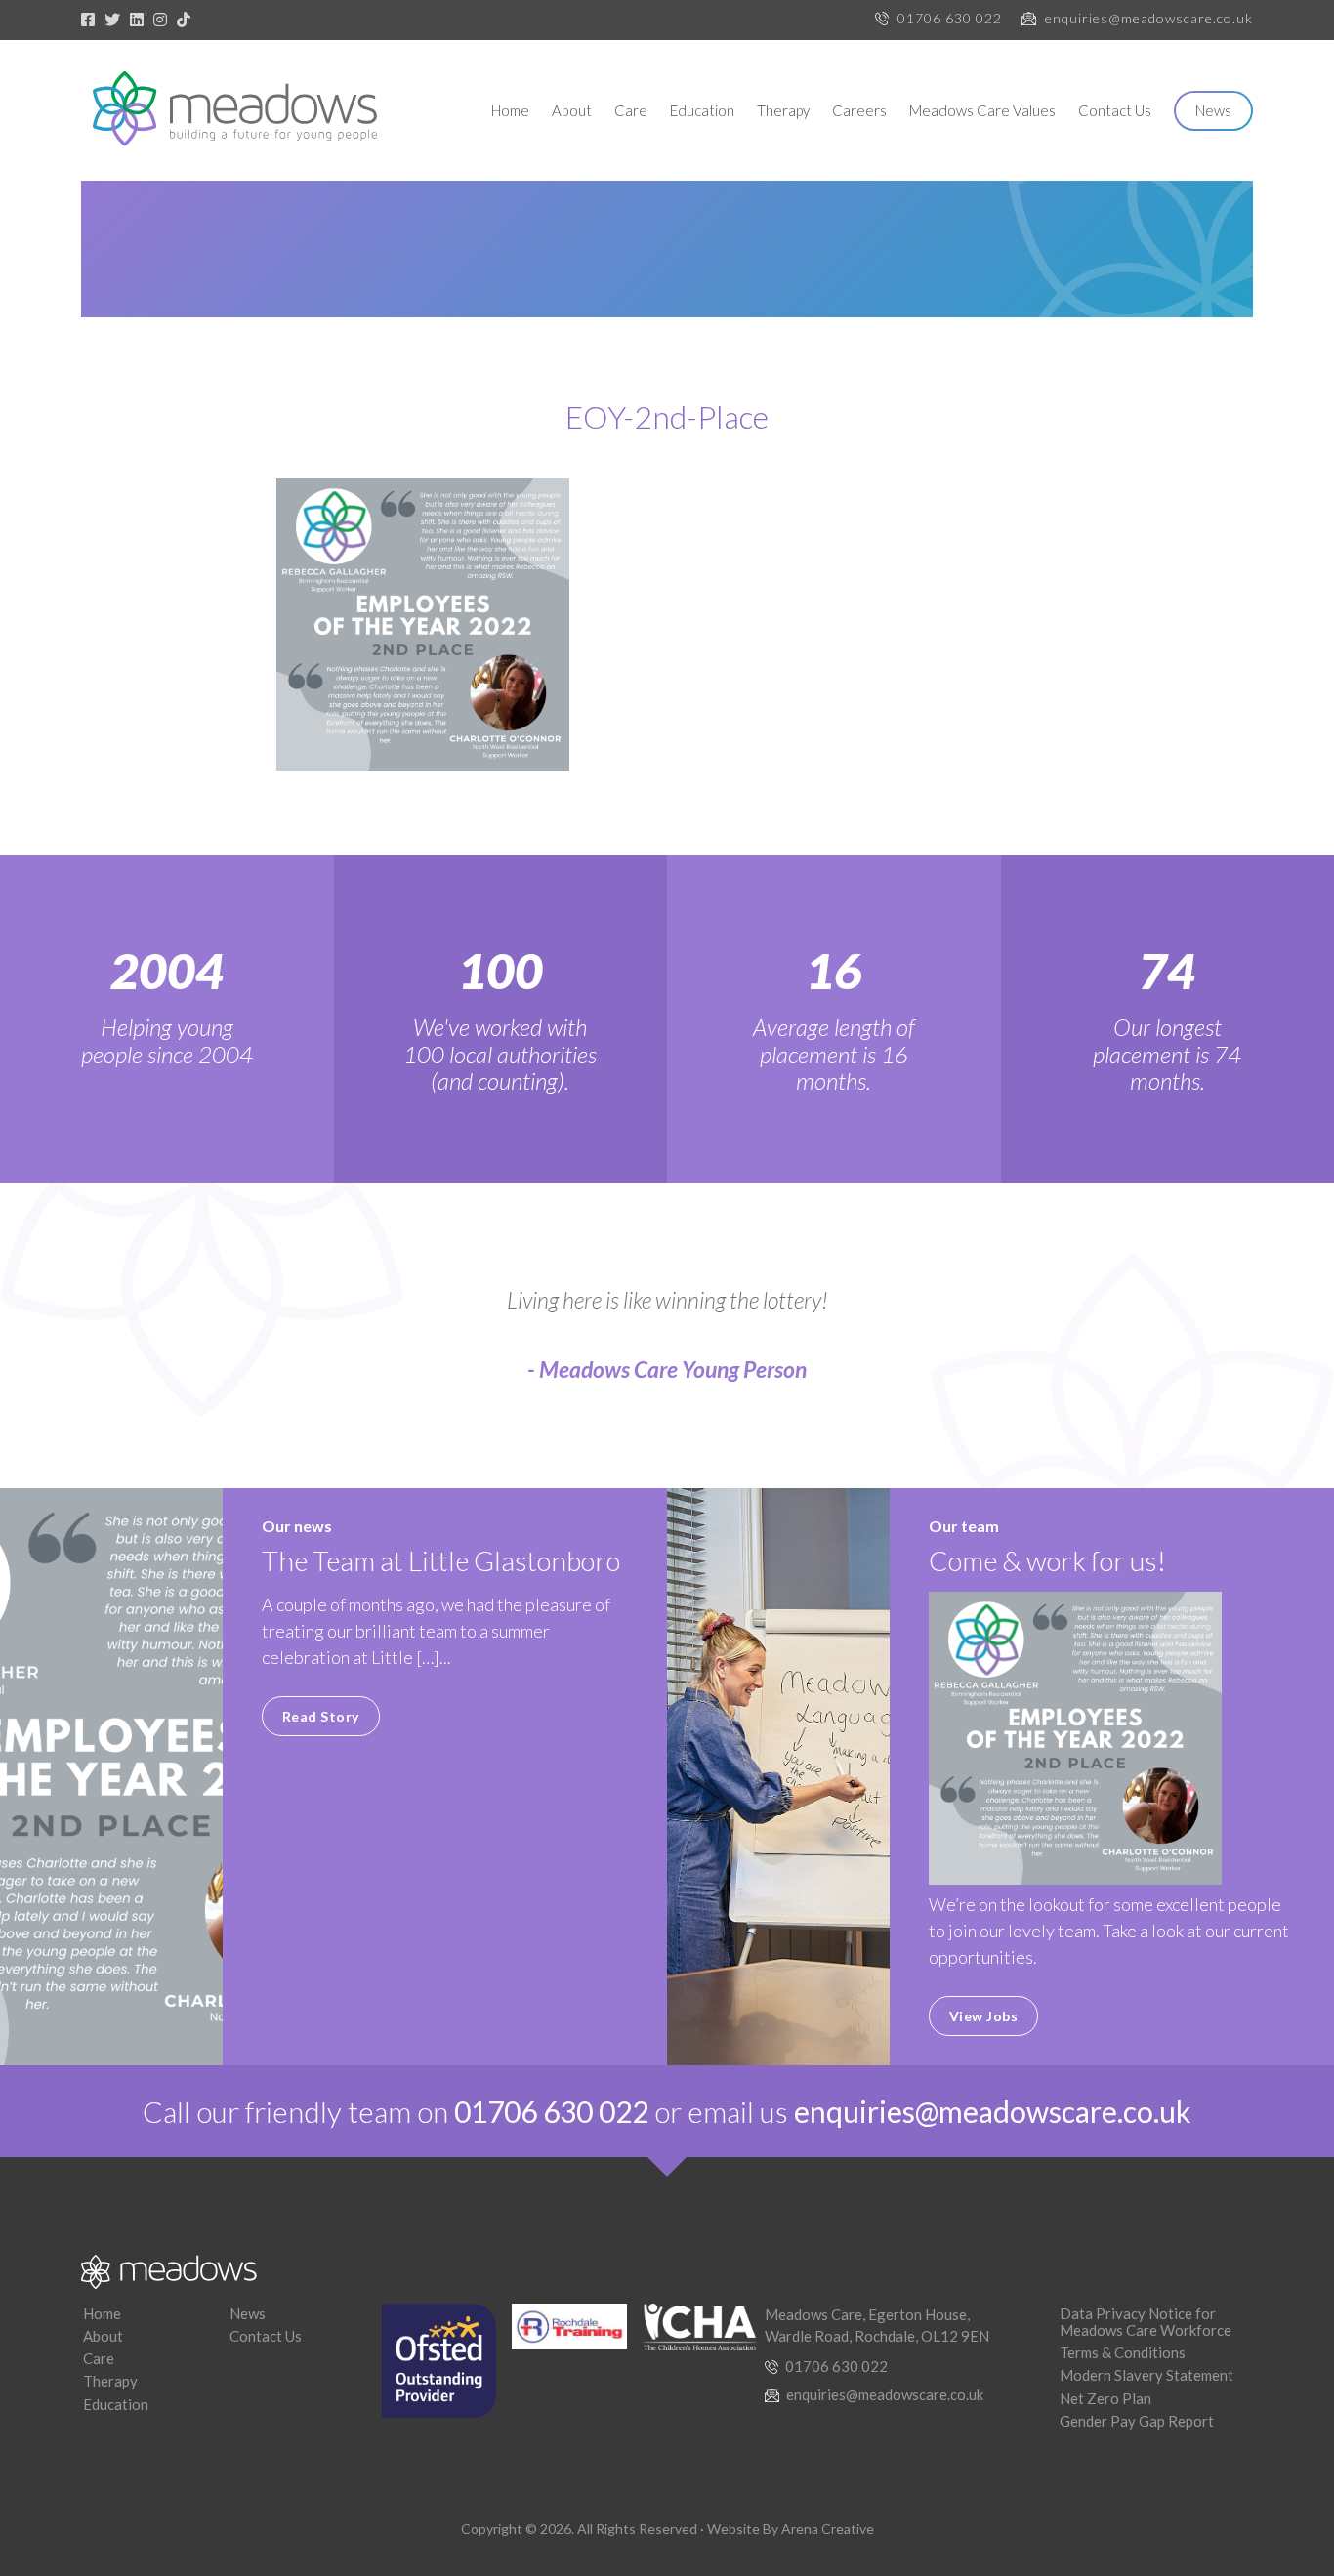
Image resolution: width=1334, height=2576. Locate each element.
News (1213, 110)
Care (631, 110)
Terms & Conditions (1123, 2352)
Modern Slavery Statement (1146, 2375)
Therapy (783, 110)
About (572, 110)
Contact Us (1115, 110)
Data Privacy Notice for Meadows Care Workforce (1146, 2322)
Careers (859, 110)
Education (702, 110)
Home (510, 110)
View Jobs (984, 2016)
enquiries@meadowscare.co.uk (1149, 18)
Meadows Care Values (982, 110)
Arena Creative (828, 2529)
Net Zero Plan (1105, 2398)
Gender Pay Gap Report (1137, 2421)
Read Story (321, 1716)
